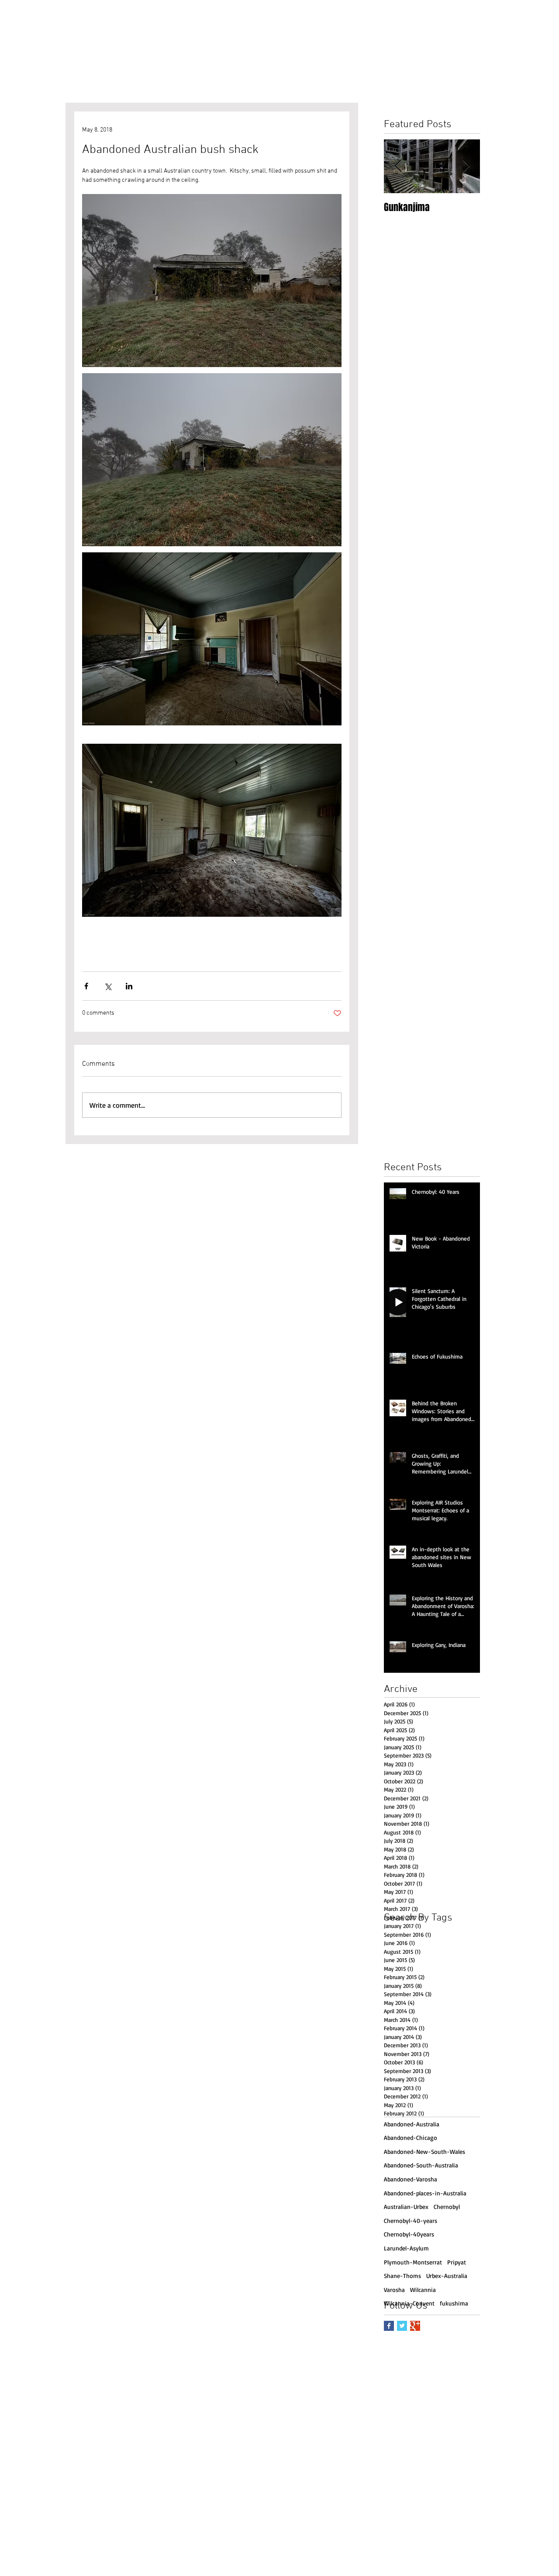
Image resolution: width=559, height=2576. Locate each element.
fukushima (454, 2303)
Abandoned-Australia (412, 2124)
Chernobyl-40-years (411, 2221)
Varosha (394, 2290)
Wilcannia (423, 2290)
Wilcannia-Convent (409, 2303)
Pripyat (457, 2262)
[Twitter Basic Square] (402, 2326)
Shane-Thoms (402, 2276)
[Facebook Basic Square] (389, 2326)
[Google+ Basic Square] (415, 2326)
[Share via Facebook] (86, 986)
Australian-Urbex (406, 2207)
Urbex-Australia (447, 2276)
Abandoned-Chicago (411, 2137)
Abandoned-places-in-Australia (425, 2193)
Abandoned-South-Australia (421, 2165)
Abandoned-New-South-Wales (424, 2151)
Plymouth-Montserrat (413, 2262)
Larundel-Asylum (406, 2248)
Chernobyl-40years (409, 2234)
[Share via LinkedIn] (129, 986)
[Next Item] (466, 166)
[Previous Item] (398, 166)
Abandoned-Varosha (411, 2179)
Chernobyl (447, 2207)
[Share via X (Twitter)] (108, 986)
